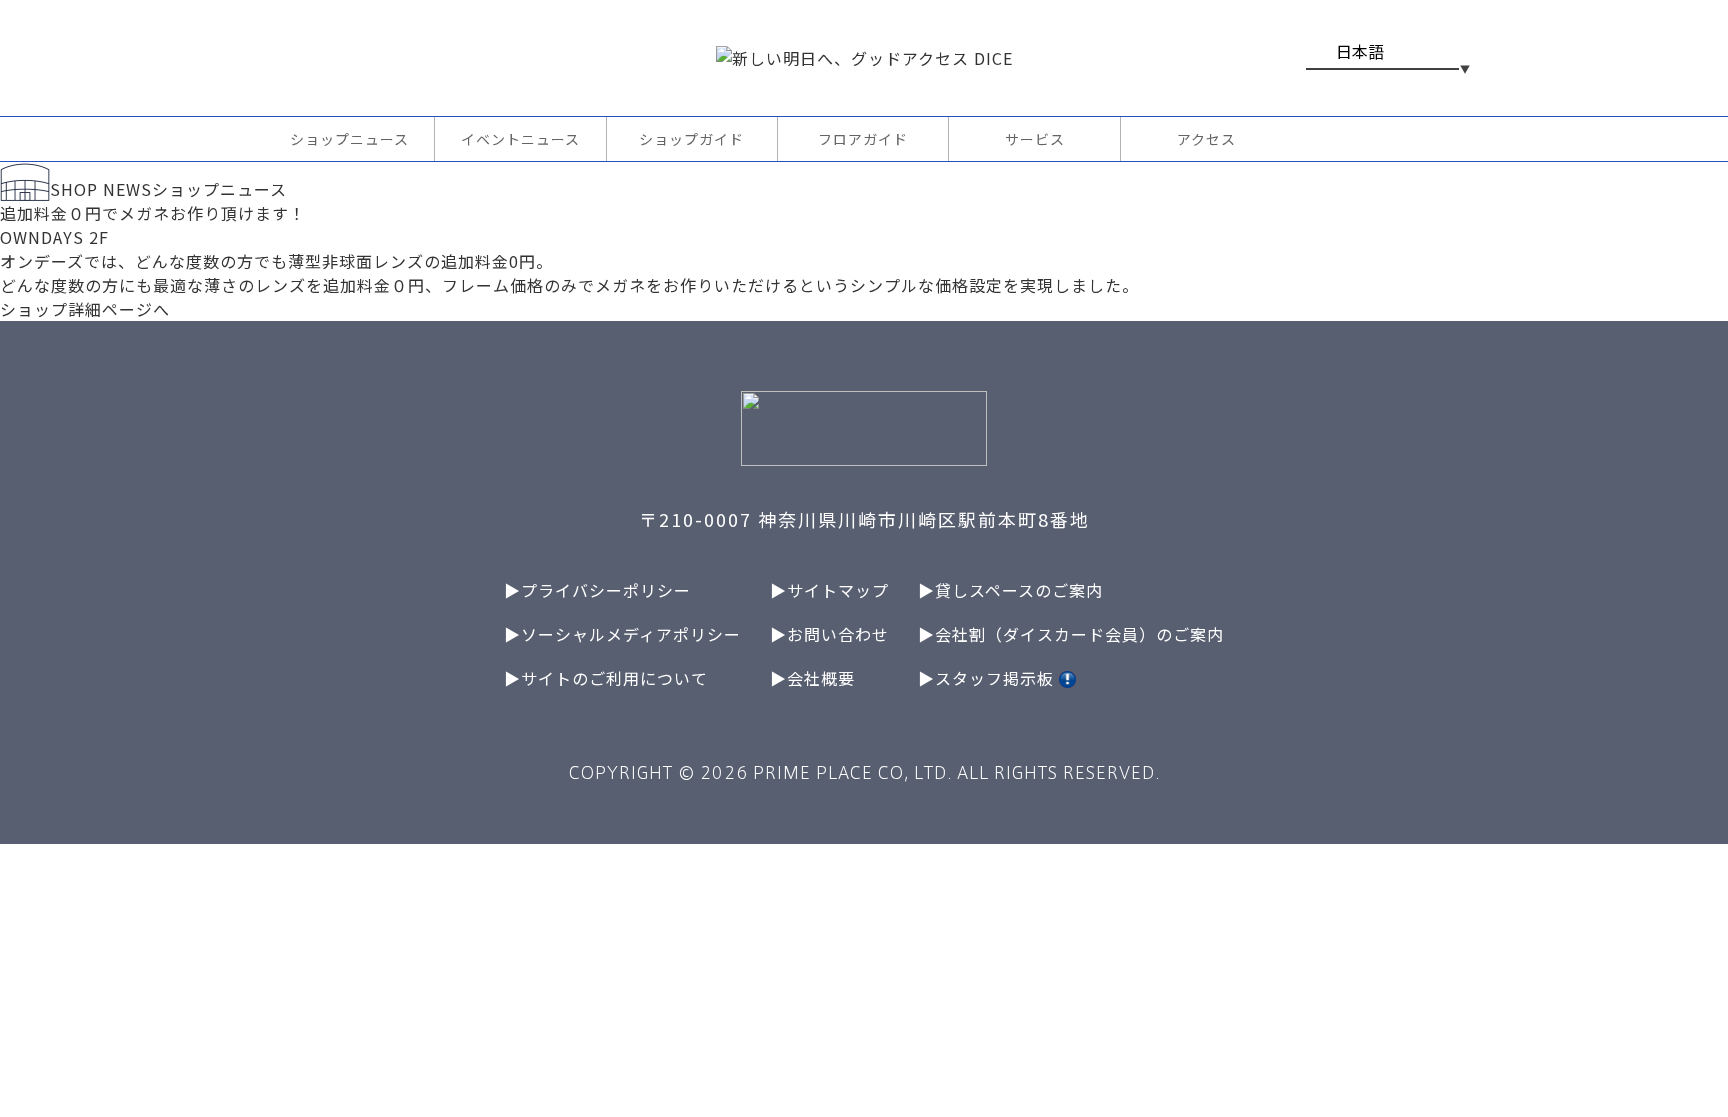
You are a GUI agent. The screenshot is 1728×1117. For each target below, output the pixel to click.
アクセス (1206, 139)
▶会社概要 (812, 678)
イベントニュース (520, 139)
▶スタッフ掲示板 (988, 678)
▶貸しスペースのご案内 (1010, 590)
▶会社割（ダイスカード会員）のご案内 (1071, 634)
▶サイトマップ (829, 590)
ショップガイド (691, 139)
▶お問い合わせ (829, 634)
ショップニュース (349, 139)
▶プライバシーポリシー (597, 590)
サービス (1035, 139)
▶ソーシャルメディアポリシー (622, 634)
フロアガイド (863, 139)
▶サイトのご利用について (606, 678)
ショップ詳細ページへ (85, 309)
